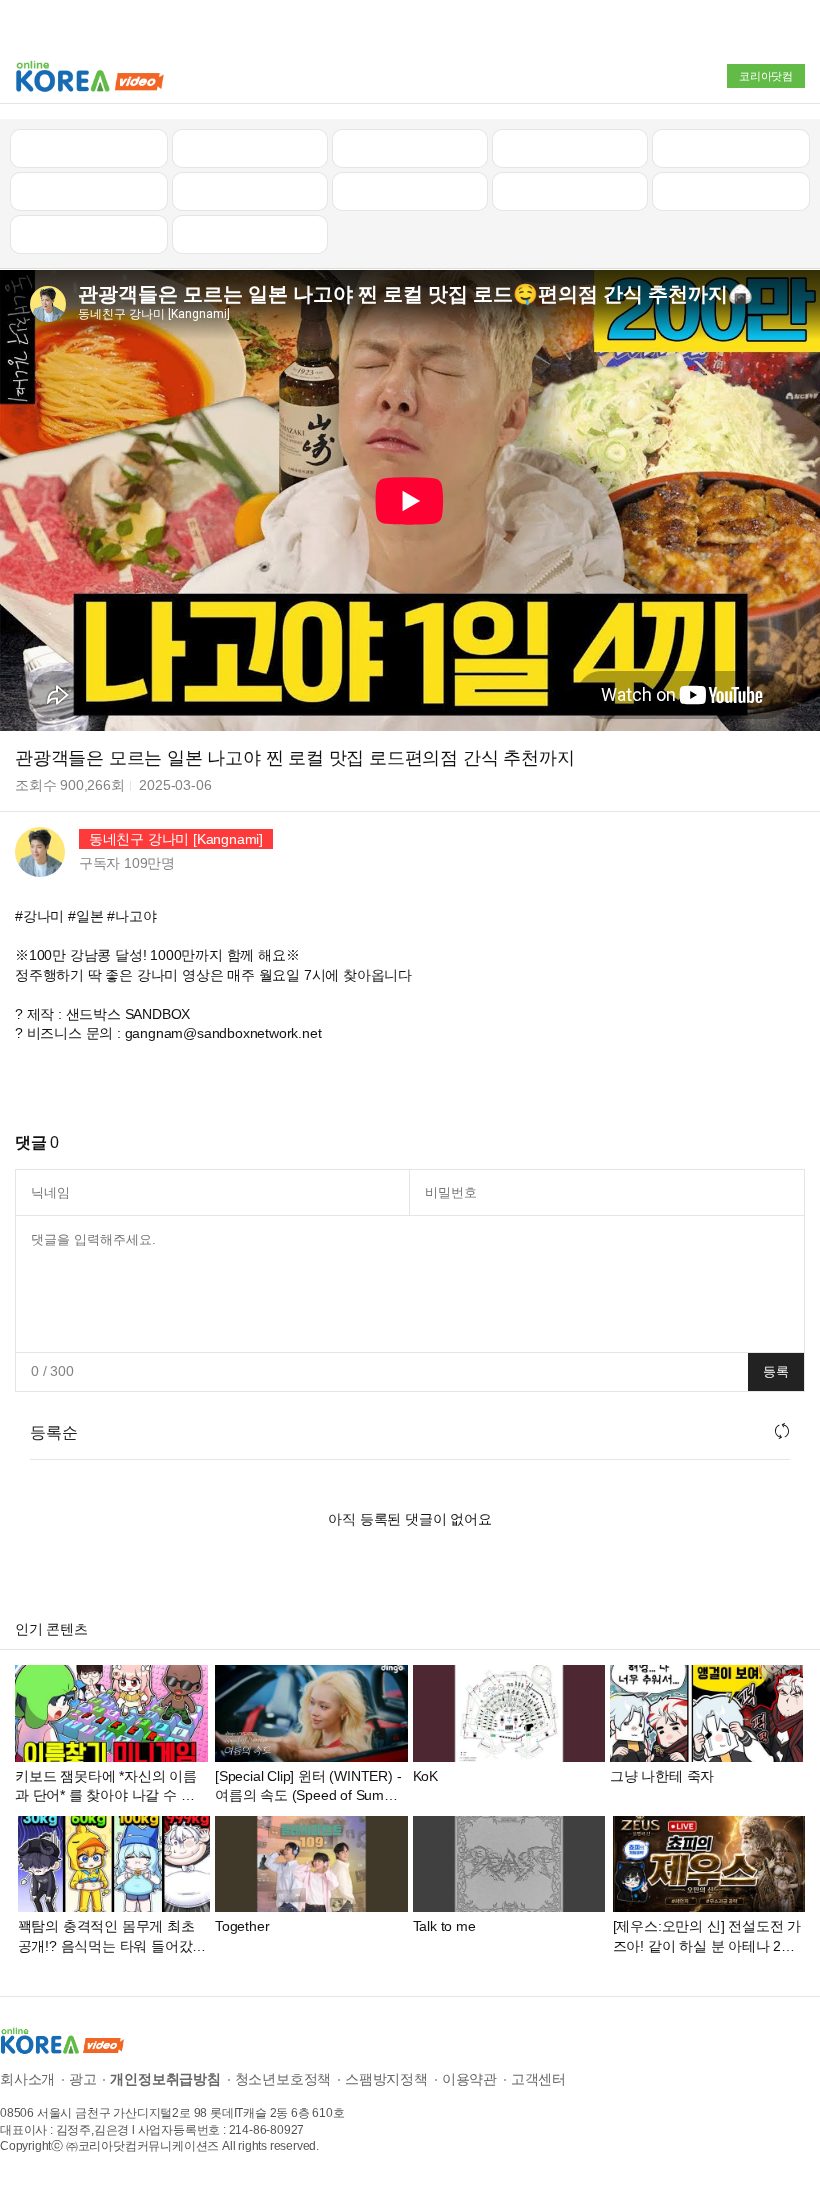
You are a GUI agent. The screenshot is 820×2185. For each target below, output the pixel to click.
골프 (731, 148)
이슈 (570, 191)
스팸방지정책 (386, 2079)
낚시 (89, 191)
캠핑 (250, 191)
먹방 (89, 234)
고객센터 (538, 2079)
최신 (89, 148)
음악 (250, 234)
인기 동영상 (250, 148)
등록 (776, 1371)
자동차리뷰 (569, 148)
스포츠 (730, 191)
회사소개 (27, 2079)
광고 (83, 2079)
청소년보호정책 (283, 2079)
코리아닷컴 (766, 76)
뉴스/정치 (410, 148)
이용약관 (469, 2079)
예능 (410, 191)
